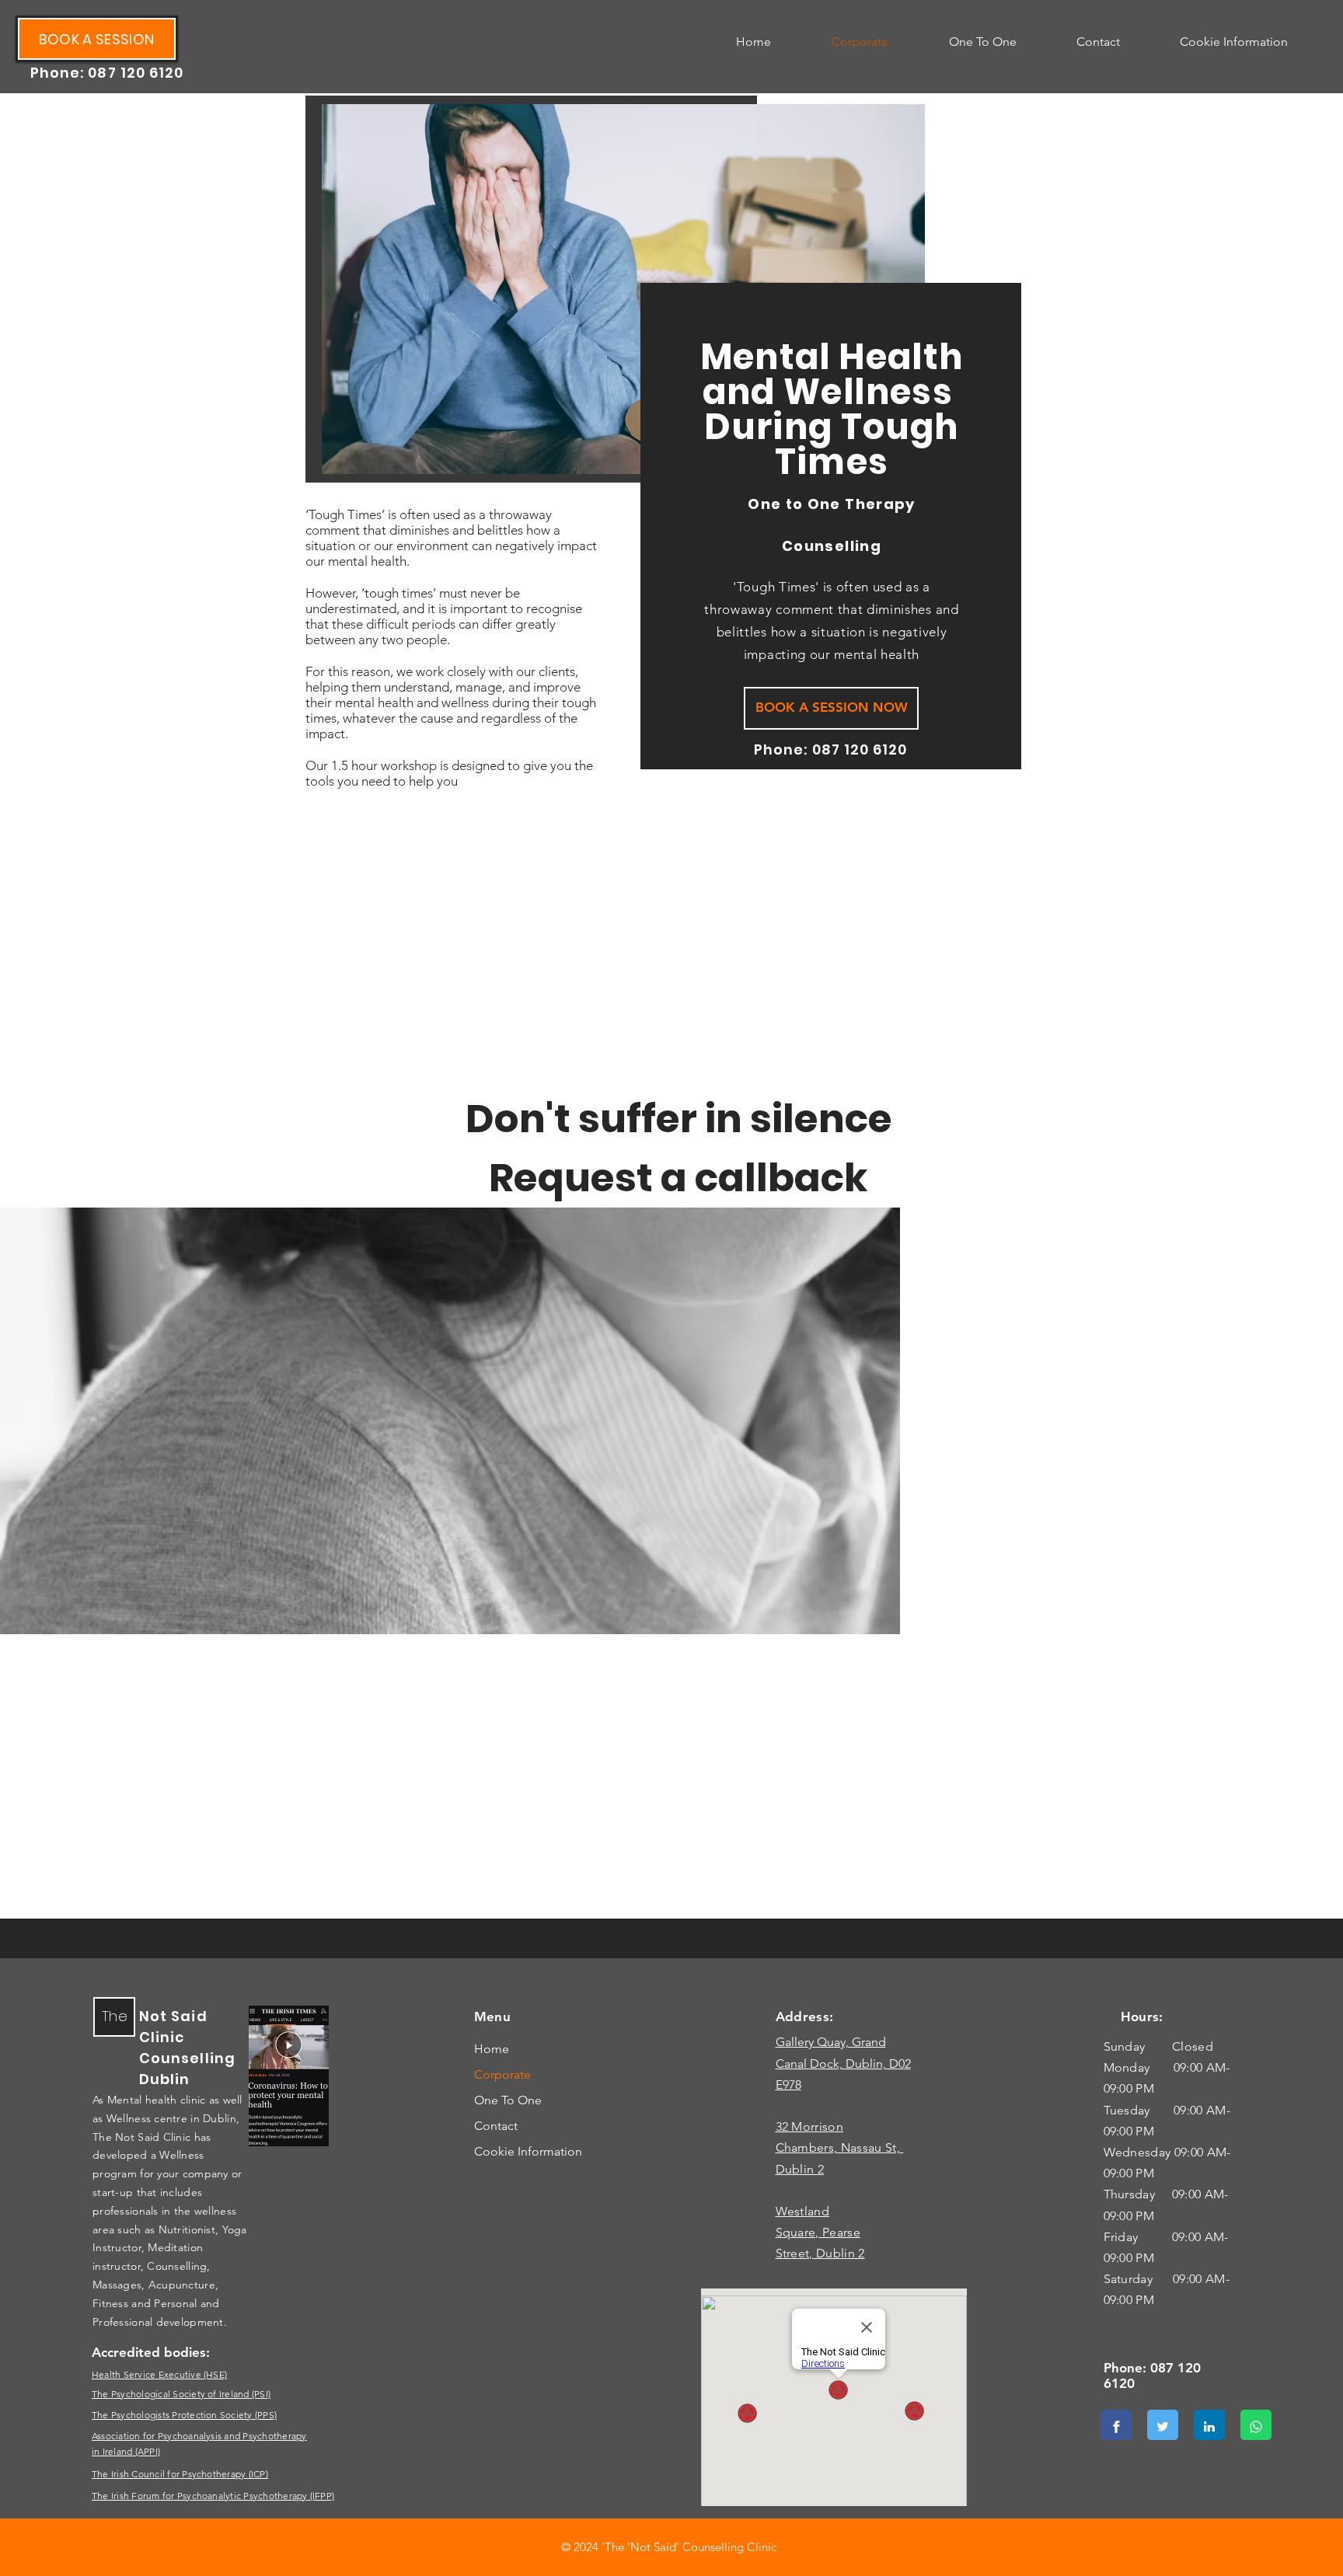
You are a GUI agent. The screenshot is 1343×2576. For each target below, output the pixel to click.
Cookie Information (528, 2151)
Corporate (502, 2074)
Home (492, 2049)
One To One (508, 2100)
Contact (496, 2126)
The (115, 2016)
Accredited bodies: (151, 2352)
